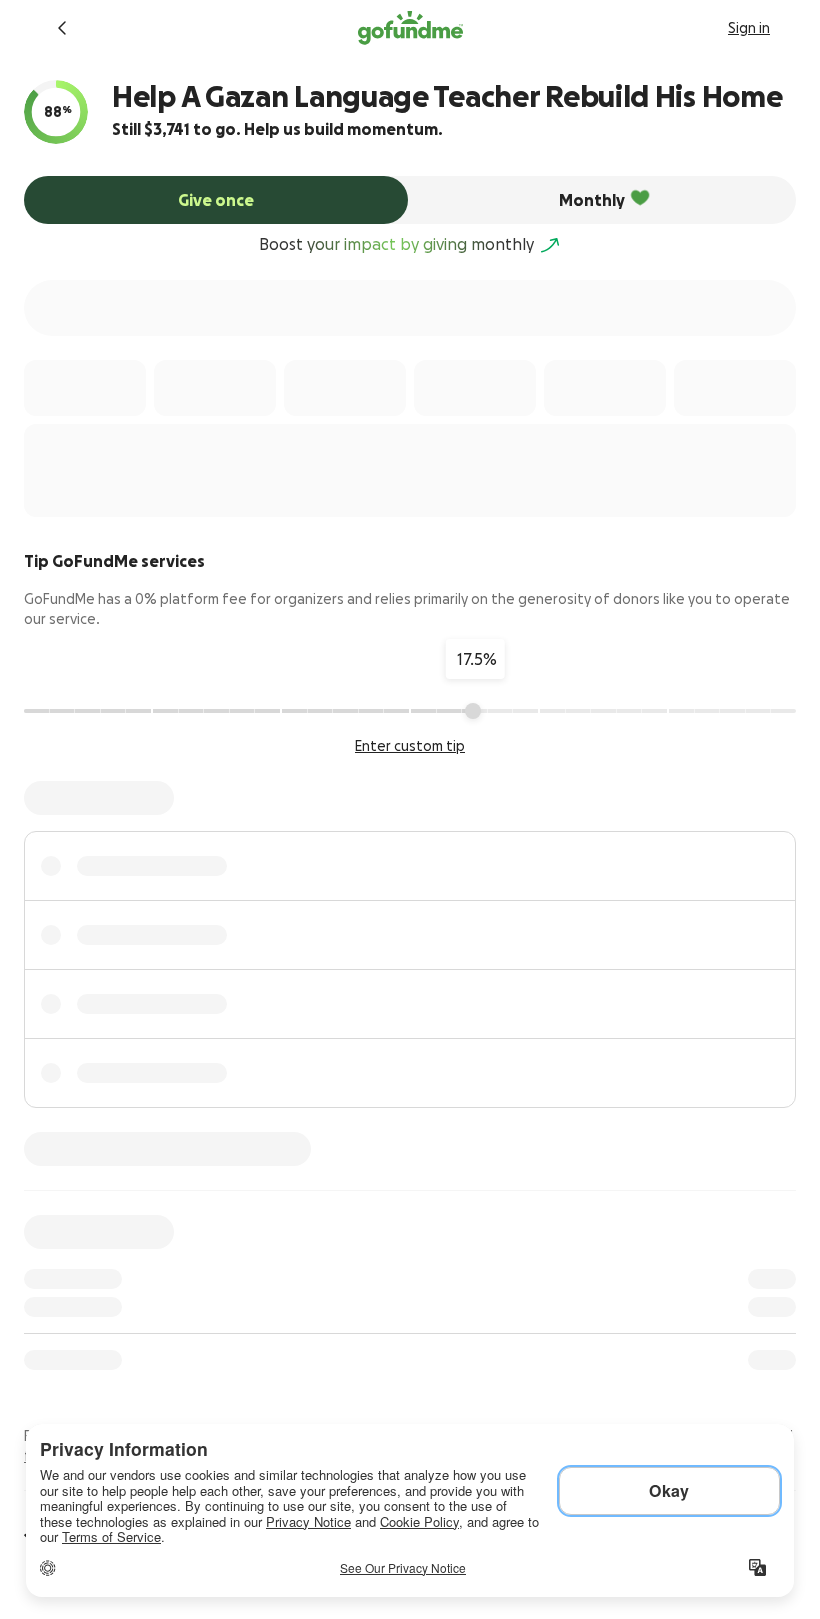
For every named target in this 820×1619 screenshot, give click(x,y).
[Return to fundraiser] (62, 28)
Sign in (749, 28)
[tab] (216, 200)
